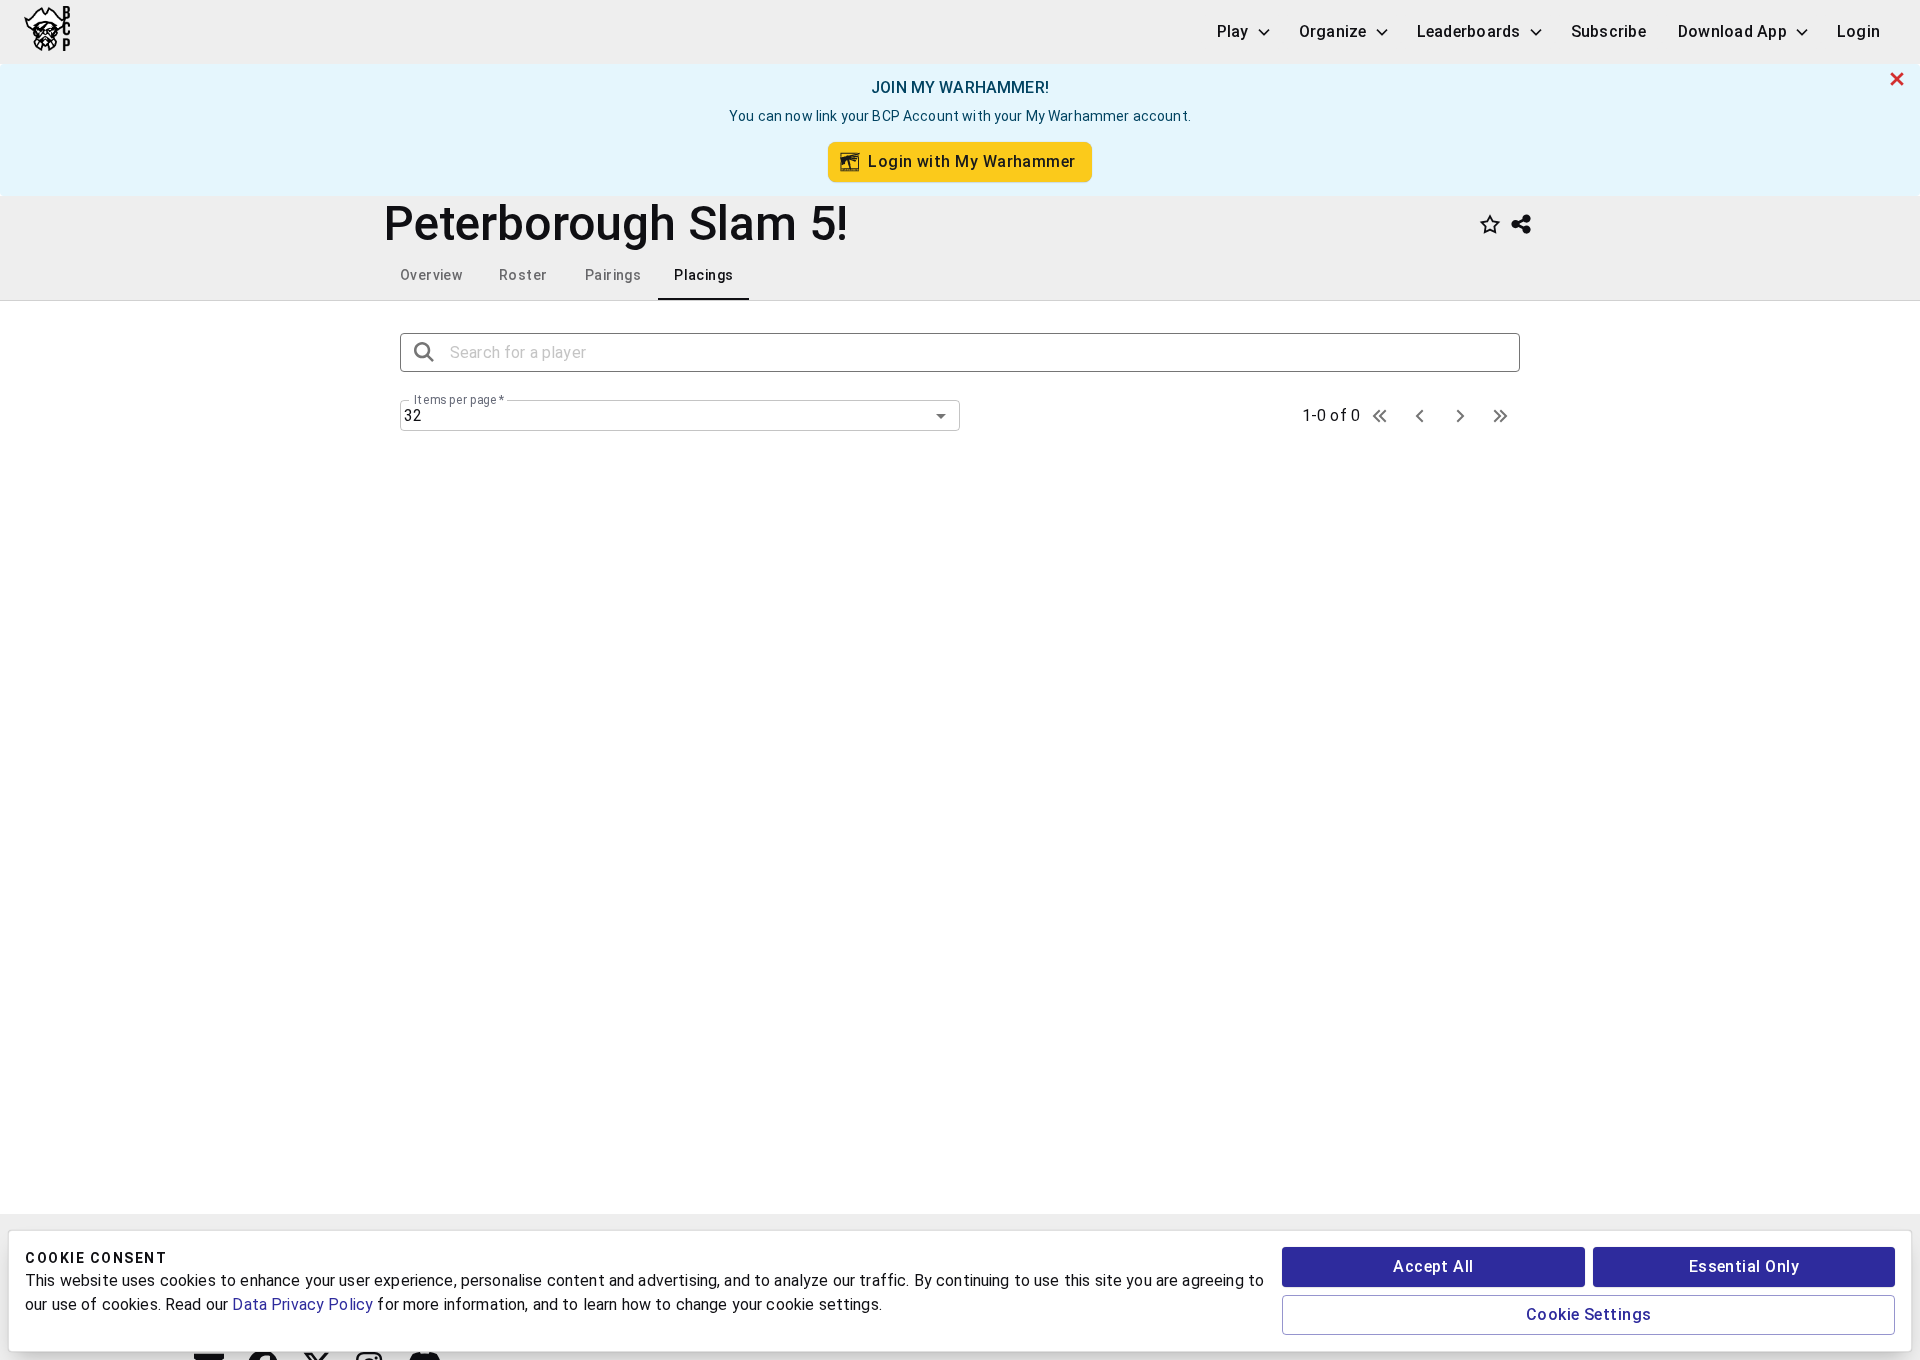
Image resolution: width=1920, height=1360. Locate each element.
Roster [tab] (523, 275)
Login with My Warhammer (972, 161)
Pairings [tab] (613, 275)
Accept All (1433, 1266)
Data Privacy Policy (302, 1304)
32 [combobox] (413, 415)
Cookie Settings (1589, 1314)
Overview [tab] (431, 275)
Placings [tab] (703, 275)
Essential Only (1744, 1266)
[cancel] (1897, 79)
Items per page (459, 400)
